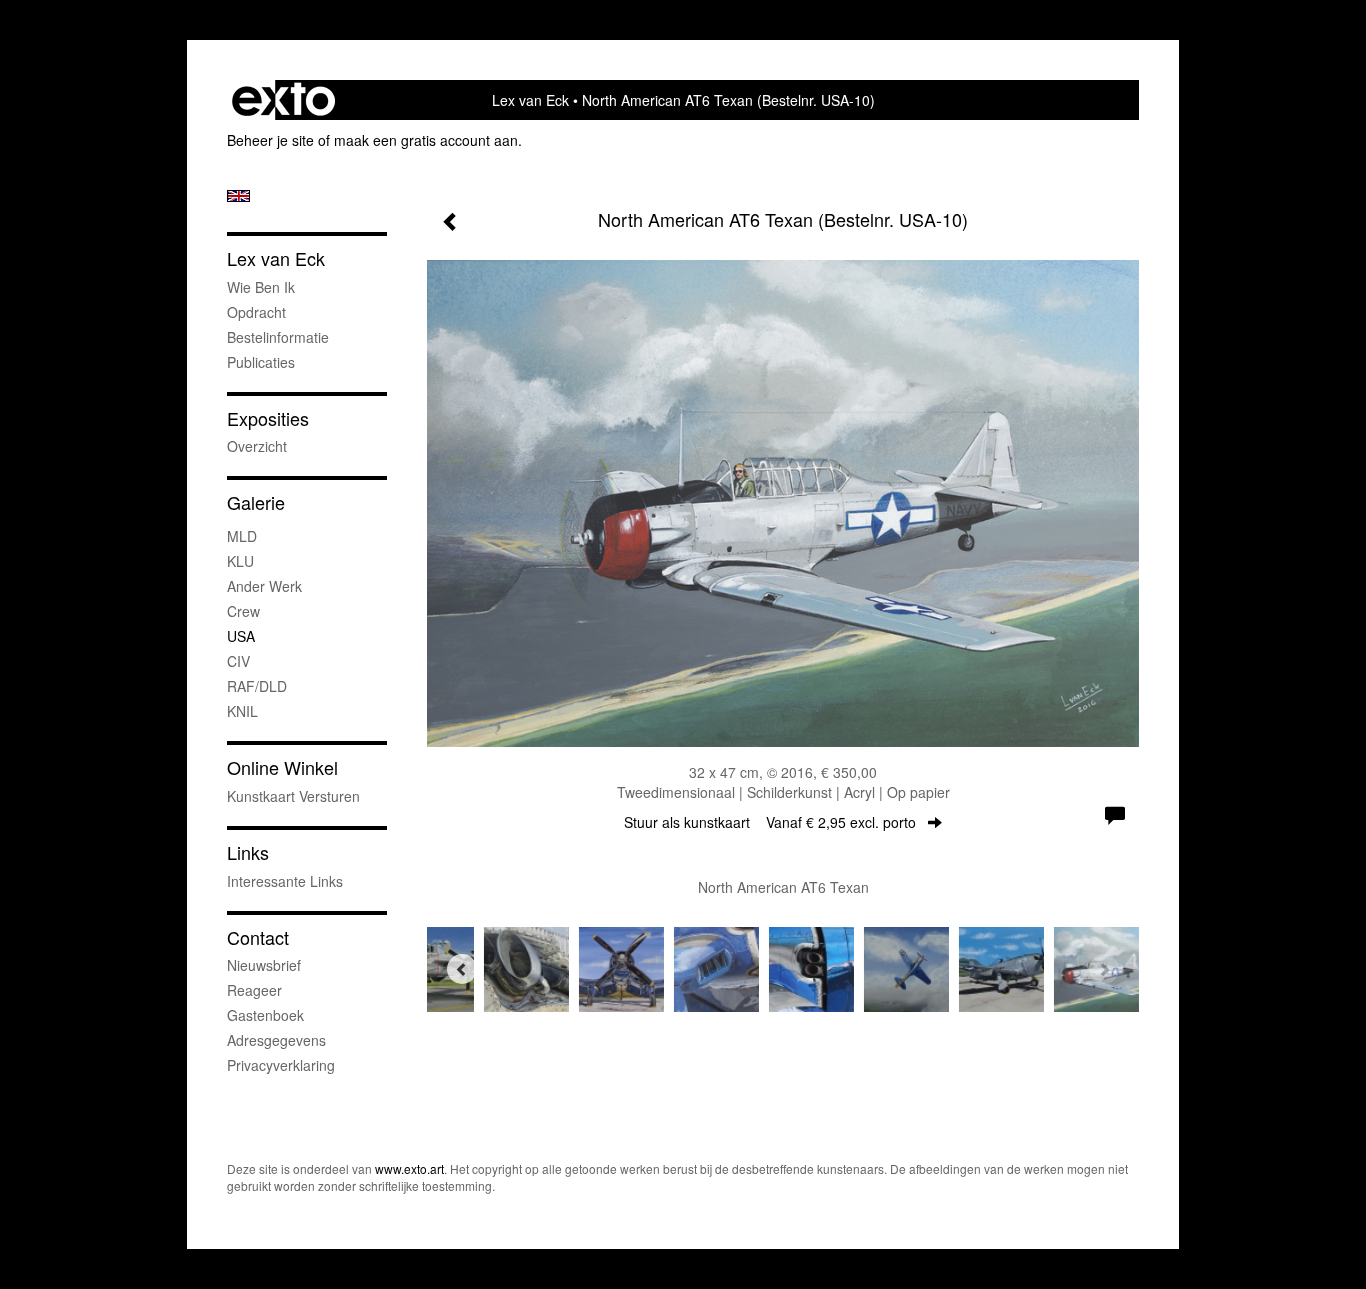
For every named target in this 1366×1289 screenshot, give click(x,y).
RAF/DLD (257, 686)
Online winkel (282, 767)
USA (241, 636)
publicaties (261, 362)
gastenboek (265, 1015)
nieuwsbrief (264, 965)
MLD (242, 536)
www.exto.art (409, 1168)
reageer (254, 990)
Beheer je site (270, 140)
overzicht (257, 446)
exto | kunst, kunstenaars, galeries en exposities (283, 100)
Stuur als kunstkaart (770, 822)
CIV (238, 661)
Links (248, 852)
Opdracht (256, 312)
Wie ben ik (261, 287)
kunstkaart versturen (293, 796)
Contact (258, 937)
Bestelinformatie (278, 337)
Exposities (268, 418)
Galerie (256, 502)
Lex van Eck (530, 100)
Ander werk (264, 586)
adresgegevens (276, 1040)
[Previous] (462, 969)
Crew (243, 611)
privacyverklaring (281, 1065)
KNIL (242, 711)
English (238, 196)
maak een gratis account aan (426, 140)
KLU (240, 561)
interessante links (285, 881)
